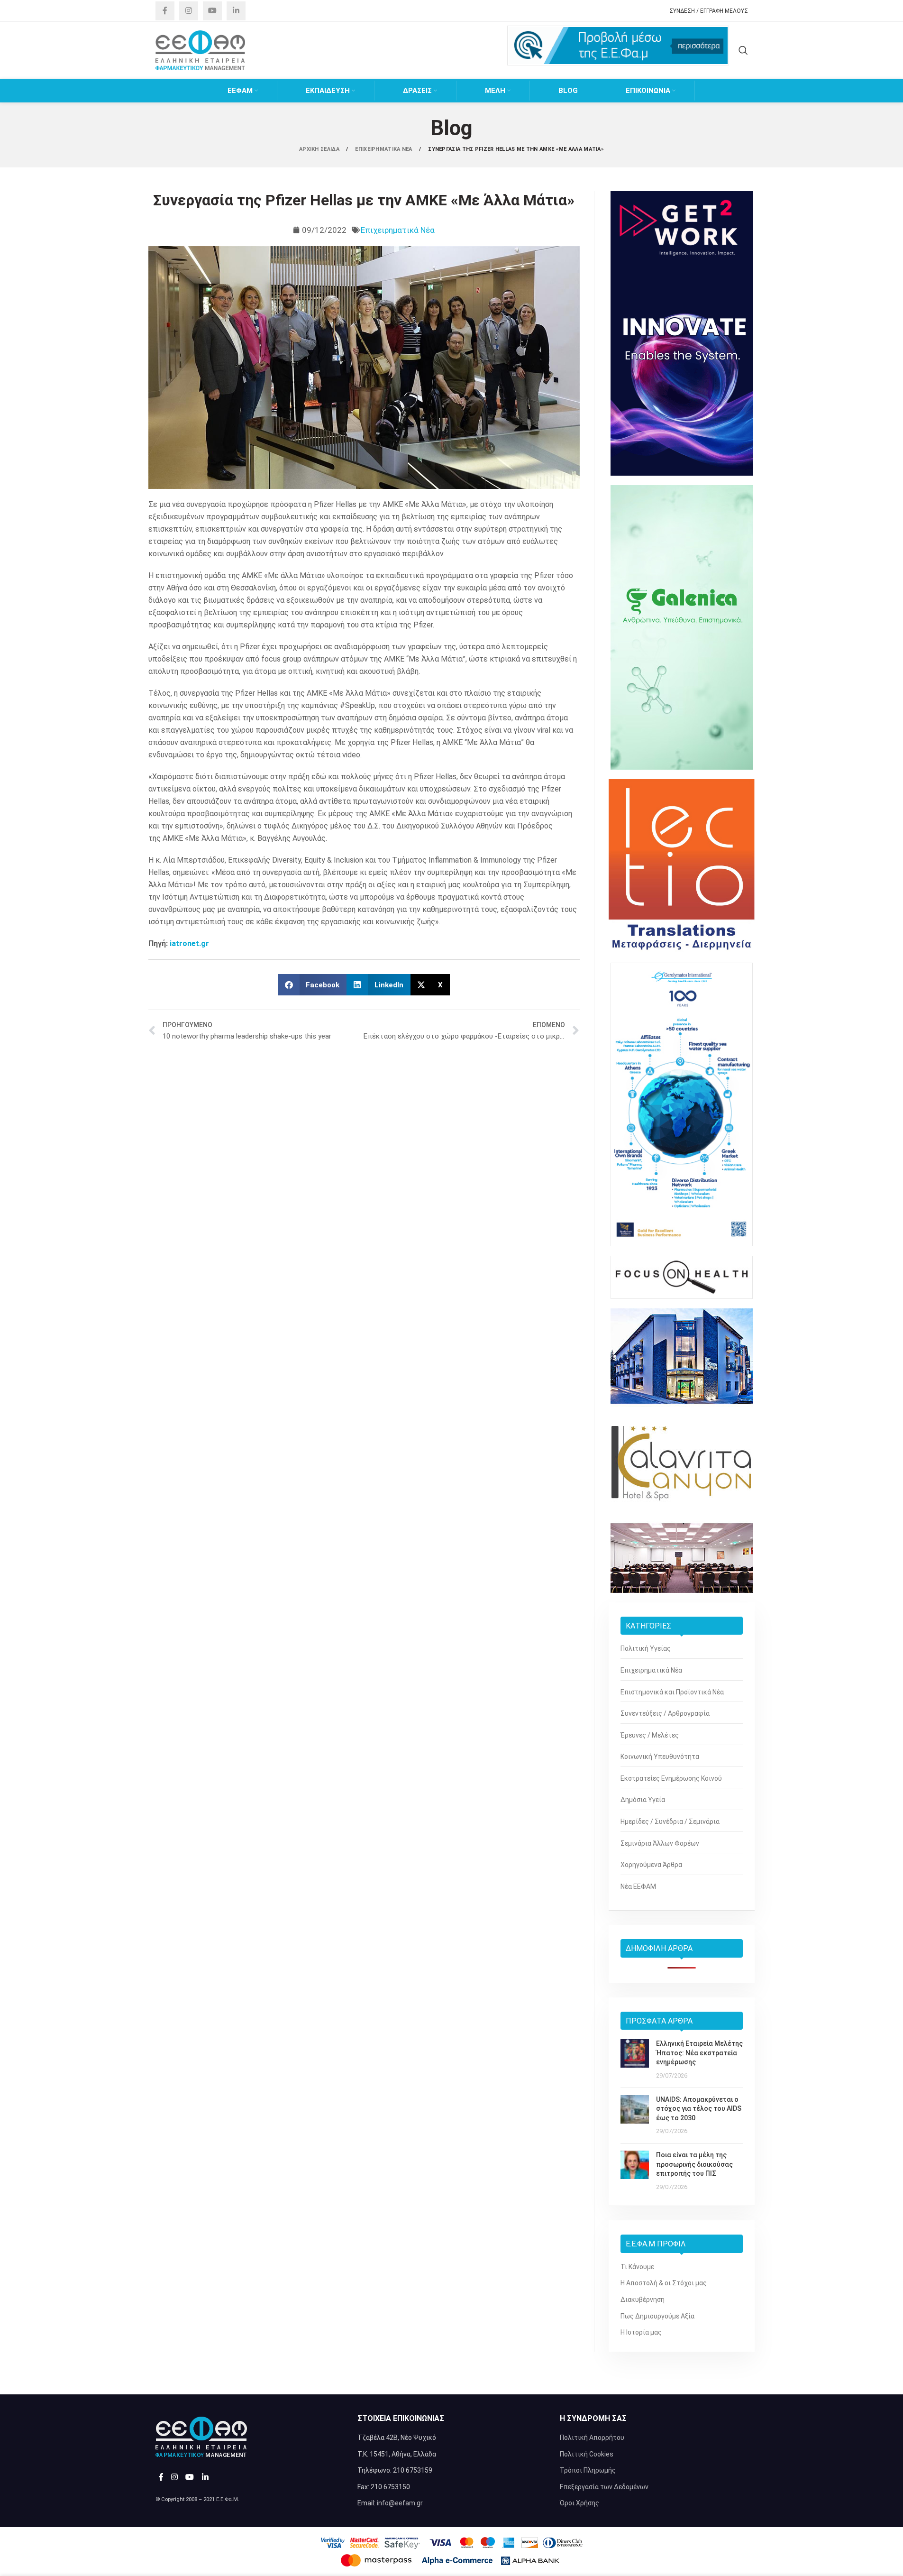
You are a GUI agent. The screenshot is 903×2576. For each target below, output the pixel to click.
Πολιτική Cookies (587, 2454)
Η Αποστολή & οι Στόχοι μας (664, 2283)
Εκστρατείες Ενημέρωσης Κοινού (671, 1778)
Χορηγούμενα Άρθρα (651, 1865)
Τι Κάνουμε (637, 2267)
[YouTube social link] (212, 11)
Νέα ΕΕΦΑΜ (638, 1886)
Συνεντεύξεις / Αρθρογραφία (665, 1713)
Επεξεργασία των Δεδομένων (604, 2487)
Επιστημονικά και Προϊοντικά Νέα (672, 1692)
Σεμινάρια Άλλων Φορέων (660, 1843)
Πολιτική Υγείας (646, 1648)
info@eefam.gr (400, 2503)
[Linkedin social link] (236, 11)
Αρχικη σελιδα (320, 149)
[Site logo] (201, 50)
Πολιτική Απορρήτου (592, 2438)
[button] (313, 985)
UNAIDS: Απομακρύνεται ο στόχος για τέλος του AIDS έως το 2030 (699, 2109)
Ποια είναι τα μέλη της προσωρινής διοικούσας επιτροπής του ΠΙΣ (694, 2164)
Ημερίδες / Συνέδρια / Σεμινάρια (670, 1822)
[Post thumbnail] (635, 2060)
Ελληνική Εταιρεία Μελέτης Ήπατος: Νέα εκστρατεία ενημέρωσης (699, 2053)
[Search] (743, 50)
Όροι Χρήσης (579, 2503)
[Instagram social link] (189, 11)
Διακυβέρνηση (643, 2300)
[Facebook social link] (165, 11)
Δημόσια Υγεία (643, 1800)
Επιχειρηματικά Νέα (398, 230)
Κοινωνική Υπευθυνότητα (660, 1757)
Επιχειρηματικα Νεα (384, 149)
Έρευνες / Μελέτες (650, 1735)
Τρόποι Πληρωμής (588, 2470)
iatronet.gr (189, 943)
